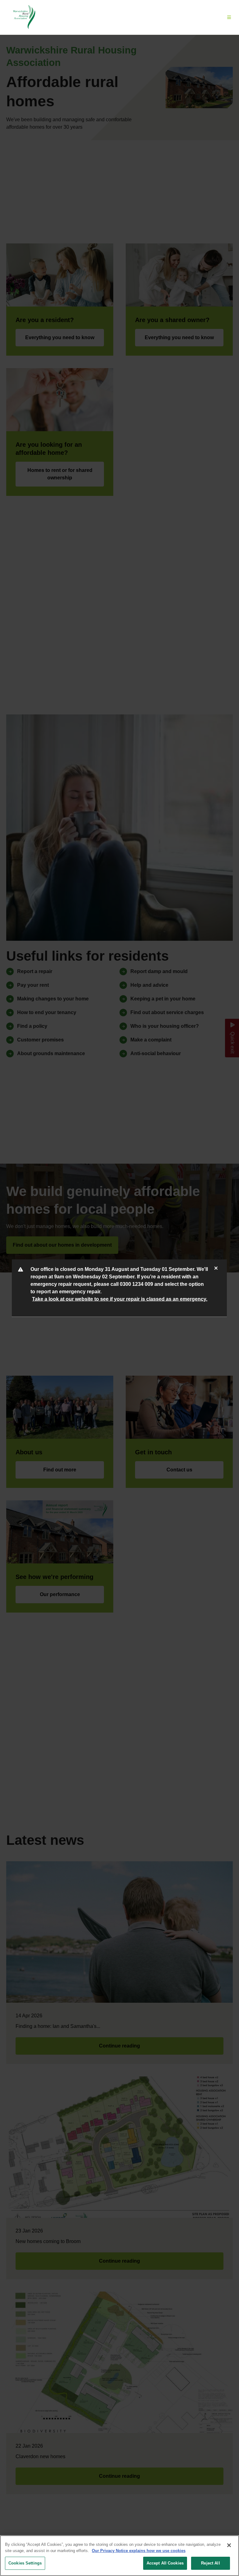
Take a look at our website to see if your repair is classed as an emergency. (120, 1299)
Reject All (210, 2563)
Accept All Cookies (165, 2563)
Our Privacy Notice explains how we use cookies (139, 2551)
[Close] (229, 2545)
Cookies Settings (25, 2563)
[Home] (24, 17)
